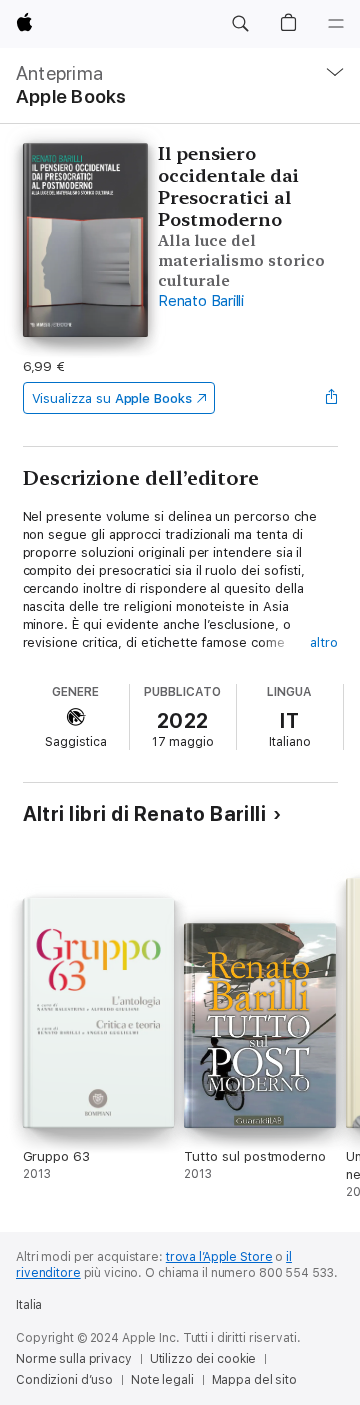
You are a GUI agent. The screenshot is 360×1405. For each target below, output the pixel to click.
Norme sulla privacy (74, 1359)
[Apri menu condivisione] (331, 398)
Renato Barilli (201, 301)
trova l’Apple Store (219, 1257)
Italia (29, 1305)
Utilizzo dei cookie (203, 1359)
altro (324, 642)
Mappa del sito (254, 1380)
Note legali (162, 1380)
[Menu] (336, 24)
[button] (240, 24)
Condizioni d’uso (64, 1380)
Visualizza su (112, 398)
